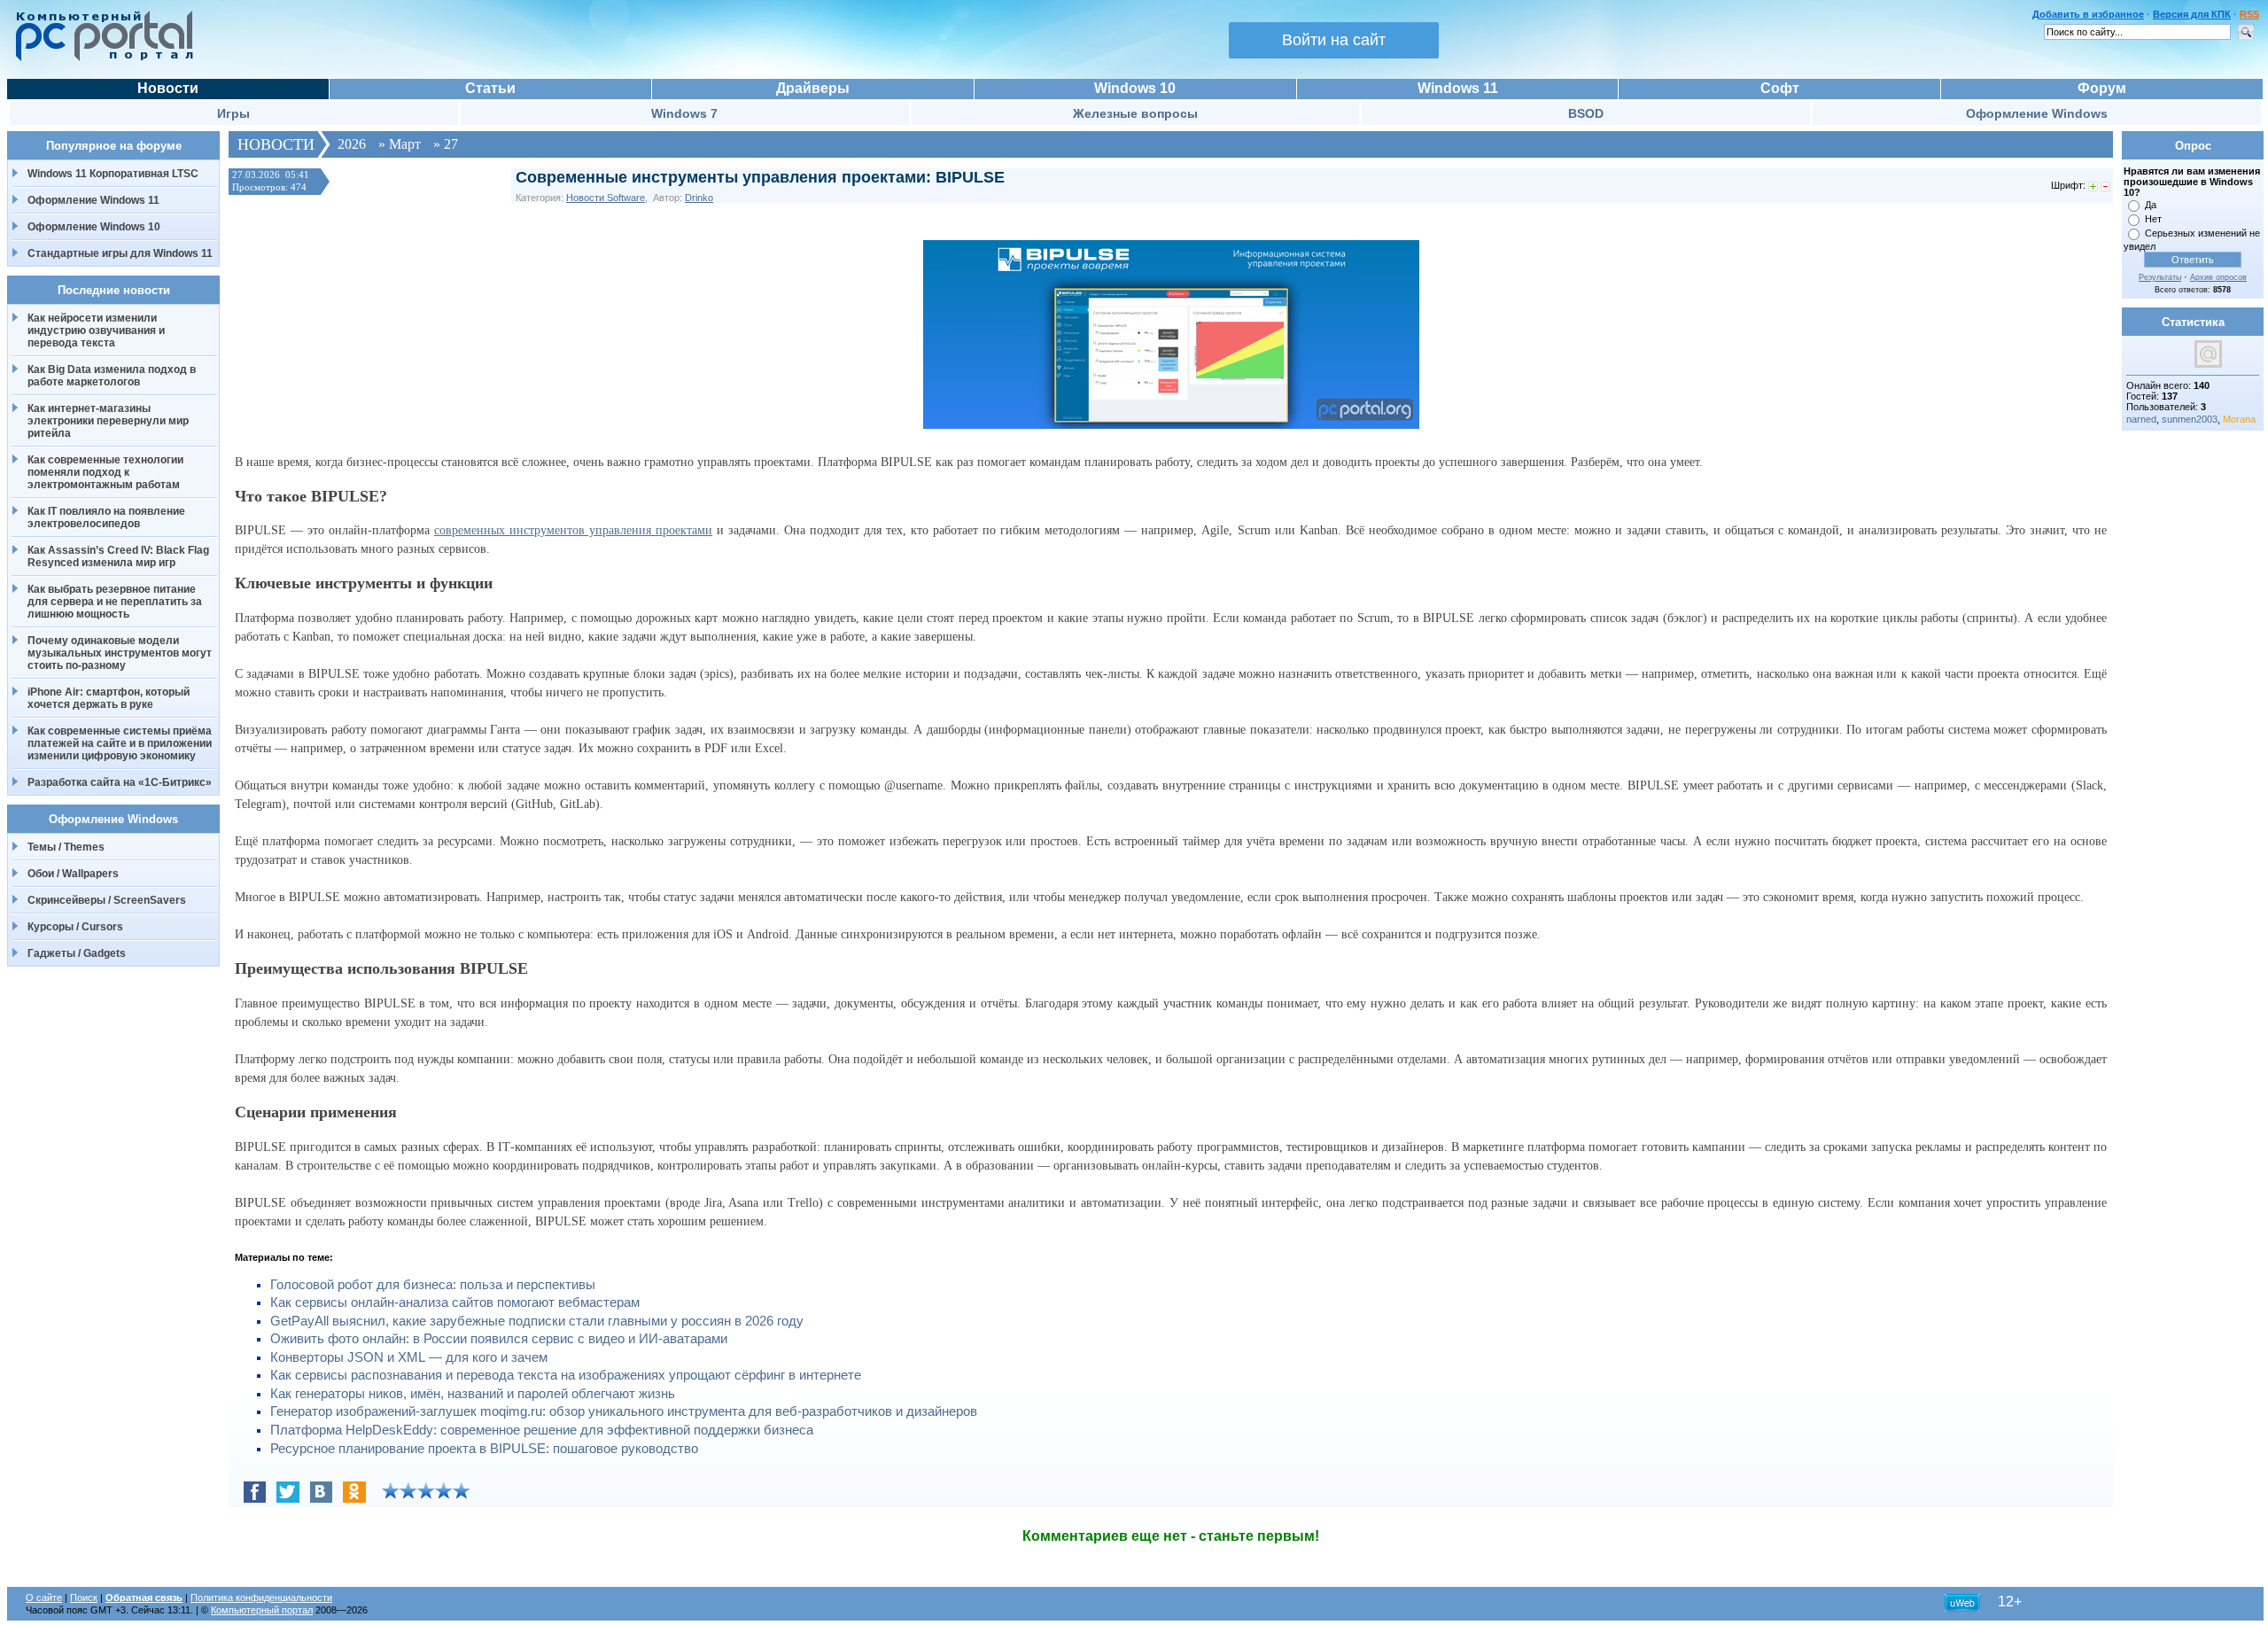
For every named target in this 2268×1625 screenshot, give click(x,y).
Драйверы (813, 88)
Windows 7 (684, 113)
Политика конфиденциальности (261, 1598)
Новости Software (606, 198)
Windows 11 (1458, 88)
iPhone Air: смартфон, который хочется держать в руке (109, 698)
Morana (2239, 419)
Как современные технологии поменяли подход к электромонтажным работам (105, 472)
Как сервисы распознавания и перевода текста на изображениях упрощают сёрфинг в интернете (566, 1375)
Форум (2102, 88)
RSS (2249, 14)
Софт (1780, 88)
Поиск (84, 1598)
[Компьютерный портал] (100, 58)
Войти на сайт (1334, 40)
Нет (2153, 219)
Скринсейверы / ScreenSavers (107, 900)
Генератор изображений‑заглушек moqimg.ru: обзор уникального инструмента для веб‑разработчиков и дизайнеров (624, 1411)
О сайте (44, 1598)
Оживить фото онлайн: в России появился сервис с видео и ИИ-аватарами (499, 1339)
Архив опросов (2218, 277)
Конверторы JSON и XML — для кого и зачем (409, 1357)
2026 (352, 144)
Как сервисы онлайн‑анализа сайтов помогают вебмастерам (455, 1302)
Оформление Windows (2037, 113)
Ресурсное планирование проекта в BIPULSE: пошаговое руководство (484, 1449)
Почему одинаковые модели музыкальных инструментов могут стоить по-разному (120, 653)
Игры (233, 113)
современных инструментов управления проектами (573, 530)
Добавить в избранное (2088, 14)
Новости (168, 88)
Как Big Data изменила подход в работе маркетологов (112, 376)
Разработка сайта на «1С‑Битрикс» (120, 782)
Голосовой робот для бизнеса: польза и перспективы (433, 1285)
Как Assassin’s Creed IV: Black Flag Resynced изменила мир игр (118, 556)
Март (405, 144)
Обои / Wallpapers (73, 874)
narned (2141, 419)
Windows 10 (1135, 88)
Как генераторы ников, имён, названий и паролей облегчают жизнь (473, 1394)
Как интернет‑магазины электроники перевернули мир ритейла (108, 421)
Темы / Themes (66, 847)
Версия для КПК (2192, 14)
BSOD (1586, 113)
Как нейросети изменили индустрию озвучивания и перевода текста (96, 330)
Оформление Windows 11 (93, 200)
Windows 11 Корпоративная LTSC (113, 174)
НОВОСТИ (276, 144)
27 (451, 144)
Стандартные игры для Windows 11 (120, 253)
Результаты (2160, 277)
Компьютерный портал (262, 1610)
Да (2151, 205)
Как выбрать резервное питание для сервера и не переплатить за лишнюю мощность (115, 602)
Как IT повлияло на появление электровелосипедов (106, 517)
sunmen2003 (2190, 419)
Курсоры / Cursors (75, 927)
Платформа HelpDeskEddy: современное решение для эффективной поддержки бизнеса (542, 1430)
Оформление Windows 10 (94, 227)
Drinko (699, 198)
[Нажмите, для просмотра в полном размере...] (1171, 425)
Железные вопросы (1135, 113)
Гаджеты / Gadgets (77, 953)
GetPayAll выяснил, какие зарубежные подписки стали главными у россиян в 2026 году (537, 1321)
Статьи (490, 88)
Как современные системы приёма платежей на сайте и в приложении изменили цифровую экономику (120, 743)
